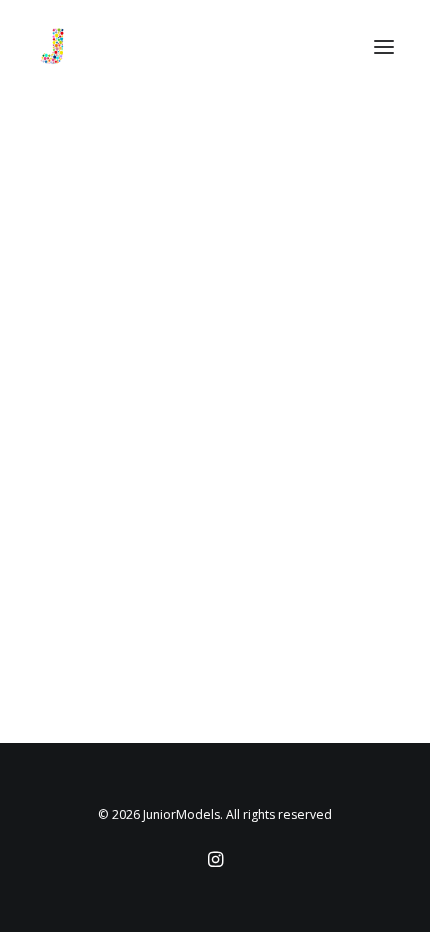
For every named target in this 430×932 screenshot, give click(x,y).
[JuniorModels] (52, 47)
